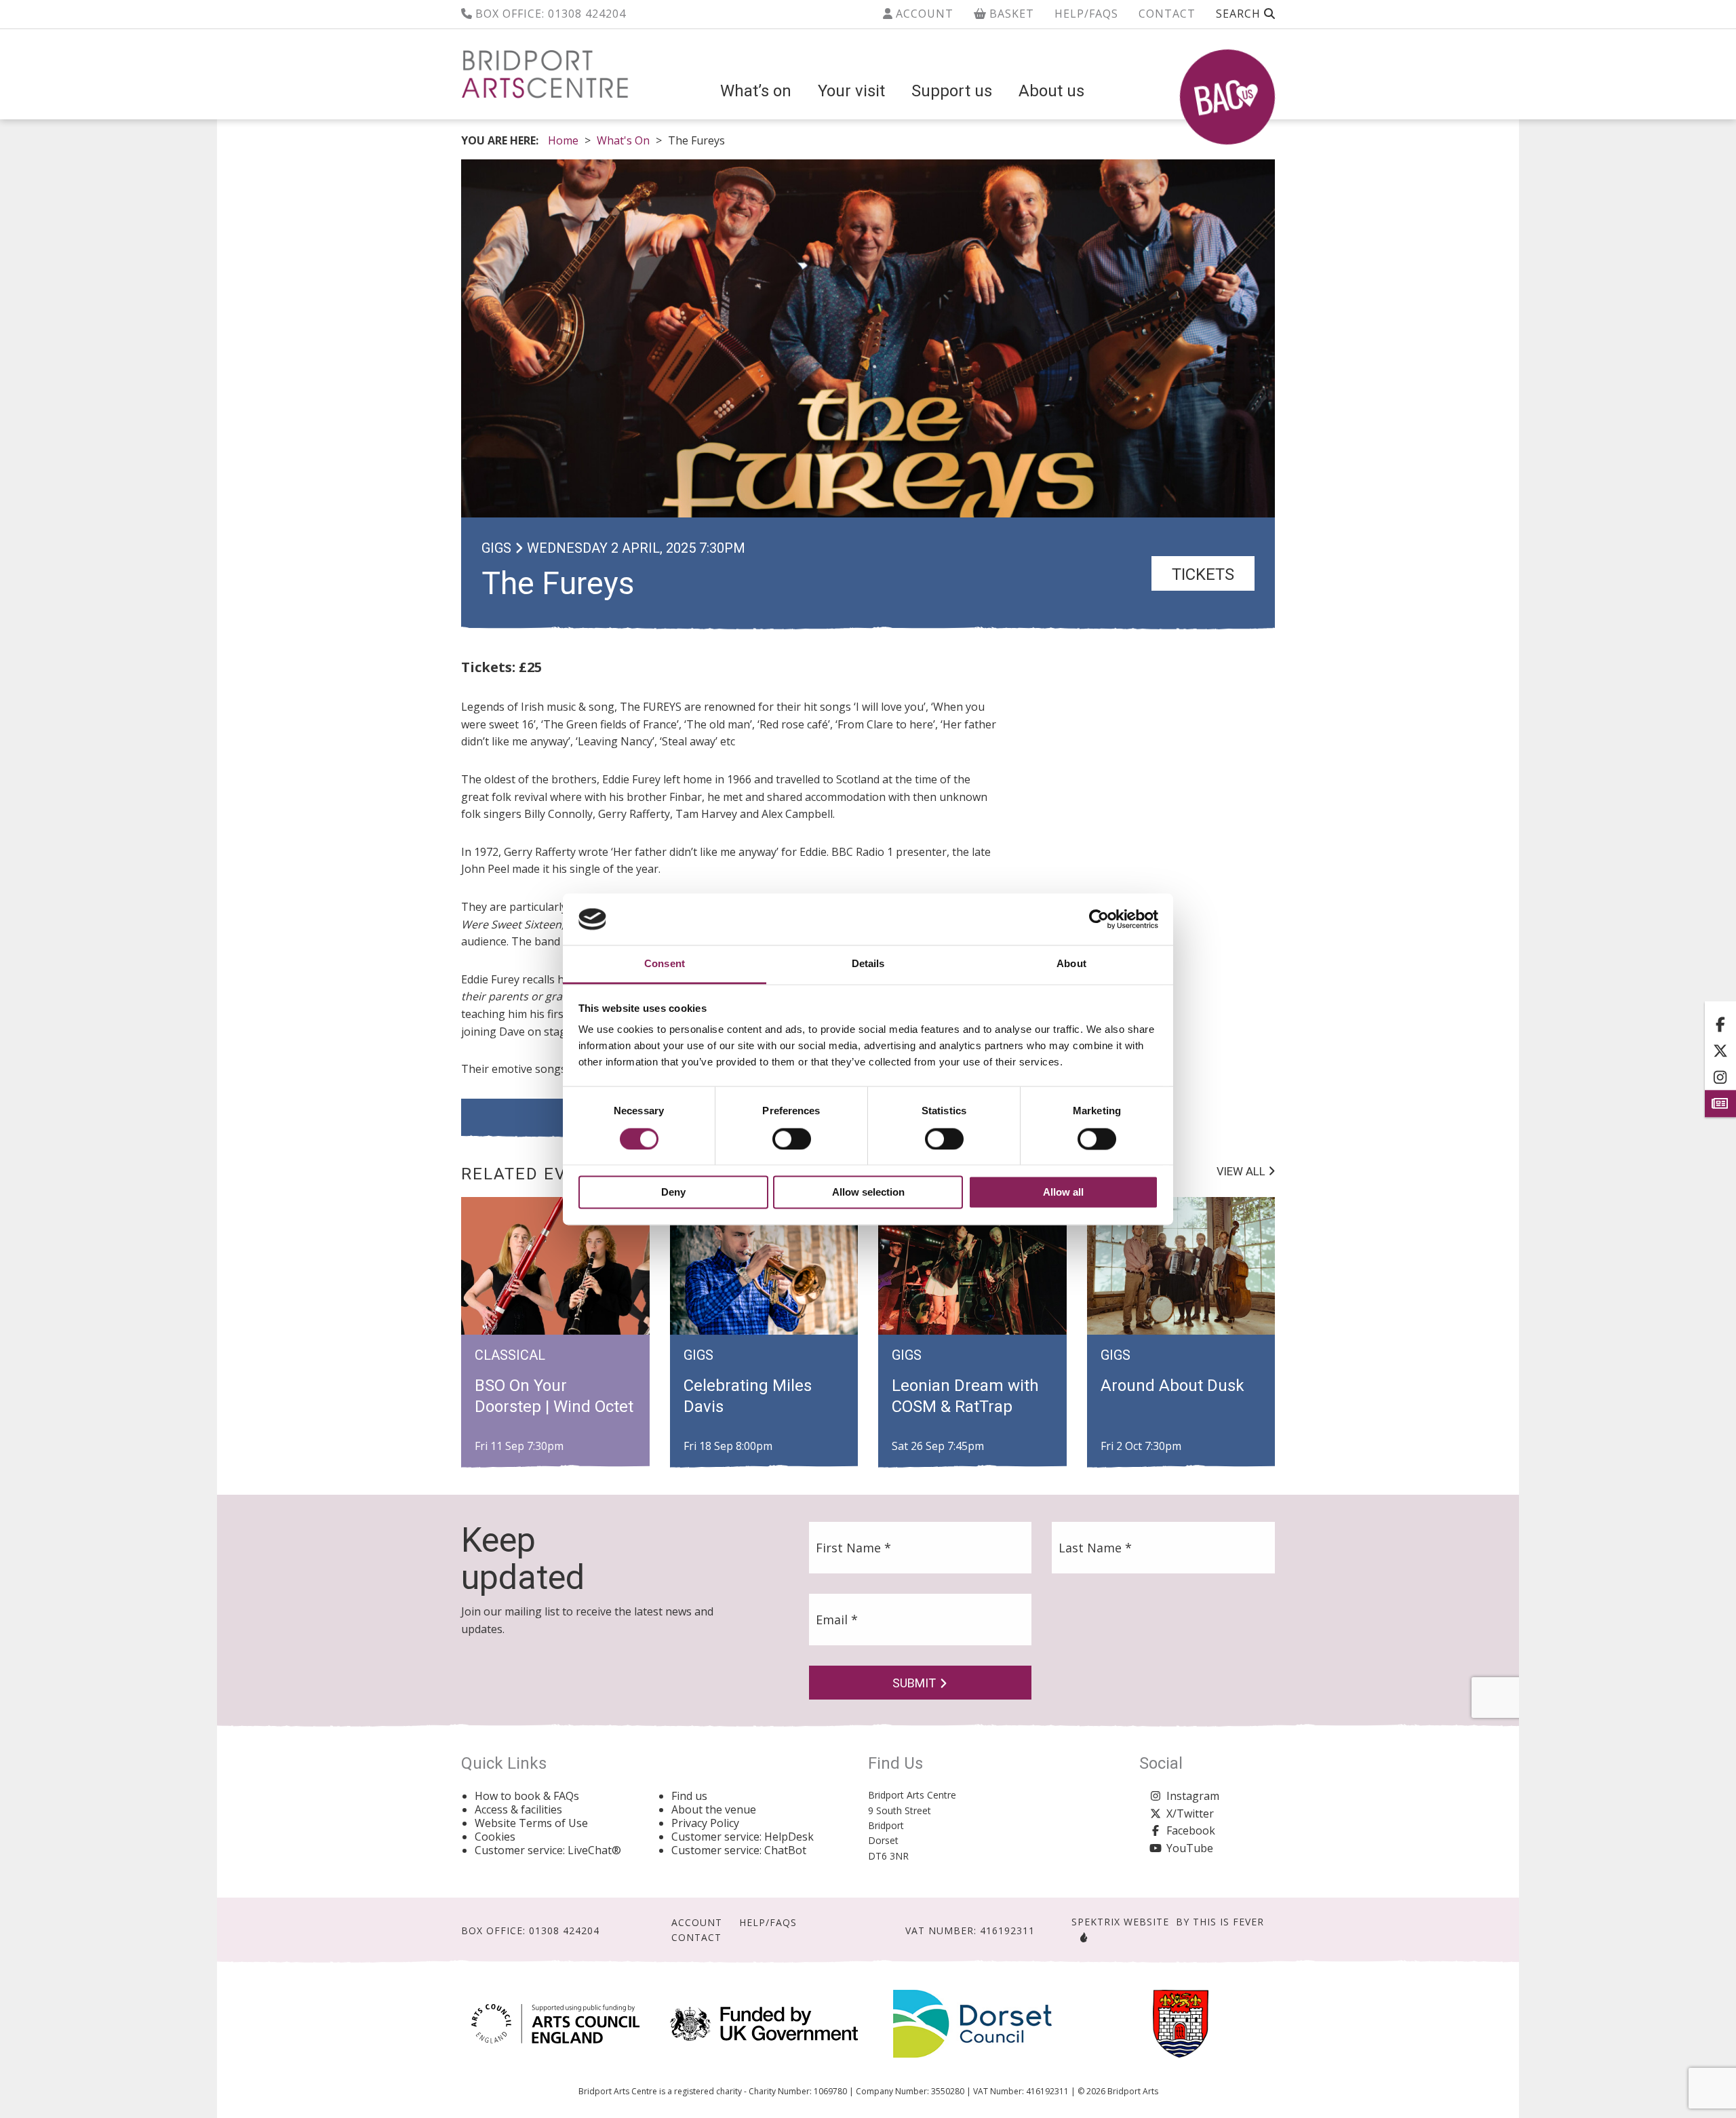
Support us (952, 91)
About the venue (714, 1809)
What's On (623, 140)
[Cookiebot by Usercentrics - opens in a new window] (1099, 919)
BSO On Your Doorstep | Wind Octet (554, 1396)
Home (563, 140)
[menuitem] (756, 91)
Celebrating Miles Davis (748, 1396)
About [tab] (1071, 964)
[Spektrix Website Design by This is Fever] (1081, 1937)
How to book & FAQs (527, 1796)
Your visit (851, 91)
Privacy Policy (705, 1823)
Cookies (495, 1837)
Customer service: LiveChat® (548, 1850)
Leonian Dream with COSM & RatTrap (965, 1396)
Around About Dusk (1172, 1386)
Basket (1010, 14)
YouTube (1190, 1848)
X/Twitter (1190, 1813)
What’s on (756, 91)
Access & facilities (518, 1809)
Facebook (1191, 1830)
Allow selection (868, 1193)
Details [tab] (868, 964)
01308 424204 (587, 14)
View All (1242, 1171)
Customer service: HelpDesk (743, 1837)
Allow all (1063, 1193)
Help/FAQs (1086, 14)
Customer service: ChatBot (739, 1850)
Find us (689, 1796)
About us (1051, 91)
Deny (673, 1193)
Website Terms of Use (531, 1823)
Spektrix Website (1120, 1922)
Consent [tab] (665, 964)
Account (923, 14)
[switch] (792, 1139)
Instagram (1193, 1796)
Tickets (1203, 574)
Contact (1167, 14)
